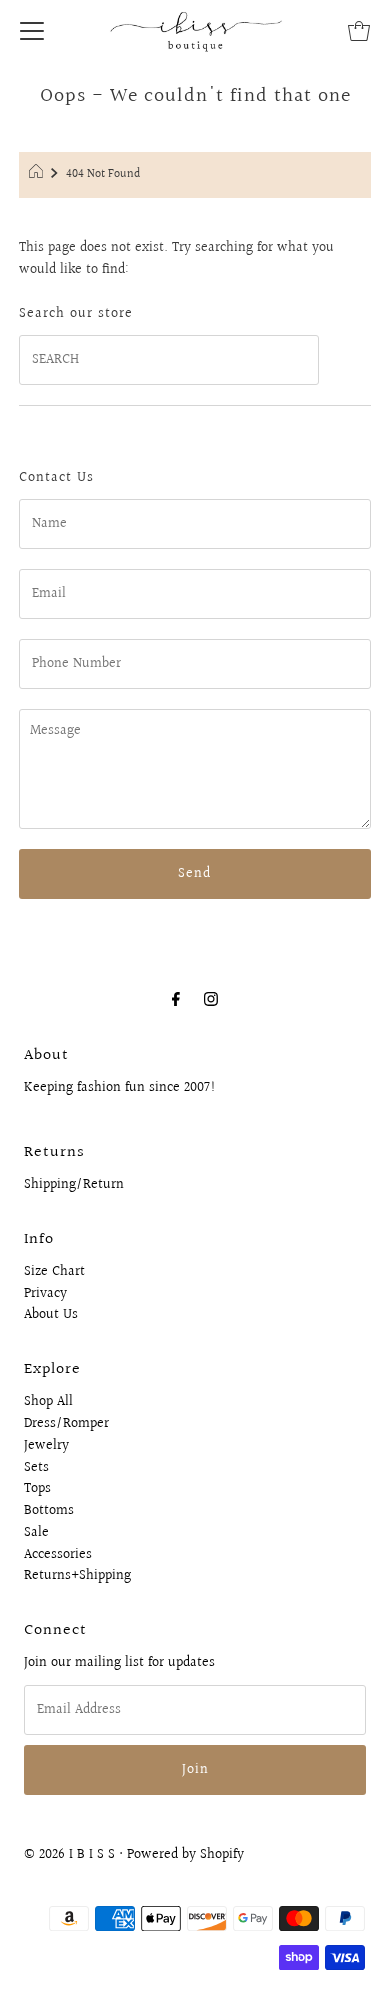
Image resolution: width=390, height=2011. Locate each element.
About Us (51, 1315)
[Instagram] (211, 1000)
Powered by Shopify (185, 1855)
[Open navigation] (32, 30)
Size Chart (54, 1272)
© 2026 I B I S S (69, 1855)
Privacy (45, 1294)
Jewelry (46, 1446)
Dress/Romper (66, 1424)
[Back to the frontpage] (38, 175)
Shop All (48, 1402)
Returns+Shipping (77, 1576)
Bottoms (49, 1511)
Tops (37, 1489)
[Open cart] (359, 30)
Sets (36, 1468)
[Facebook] (176, 1000)
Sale (36, 1533)
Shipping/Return (74, 1185)
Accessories (58, 1555)
